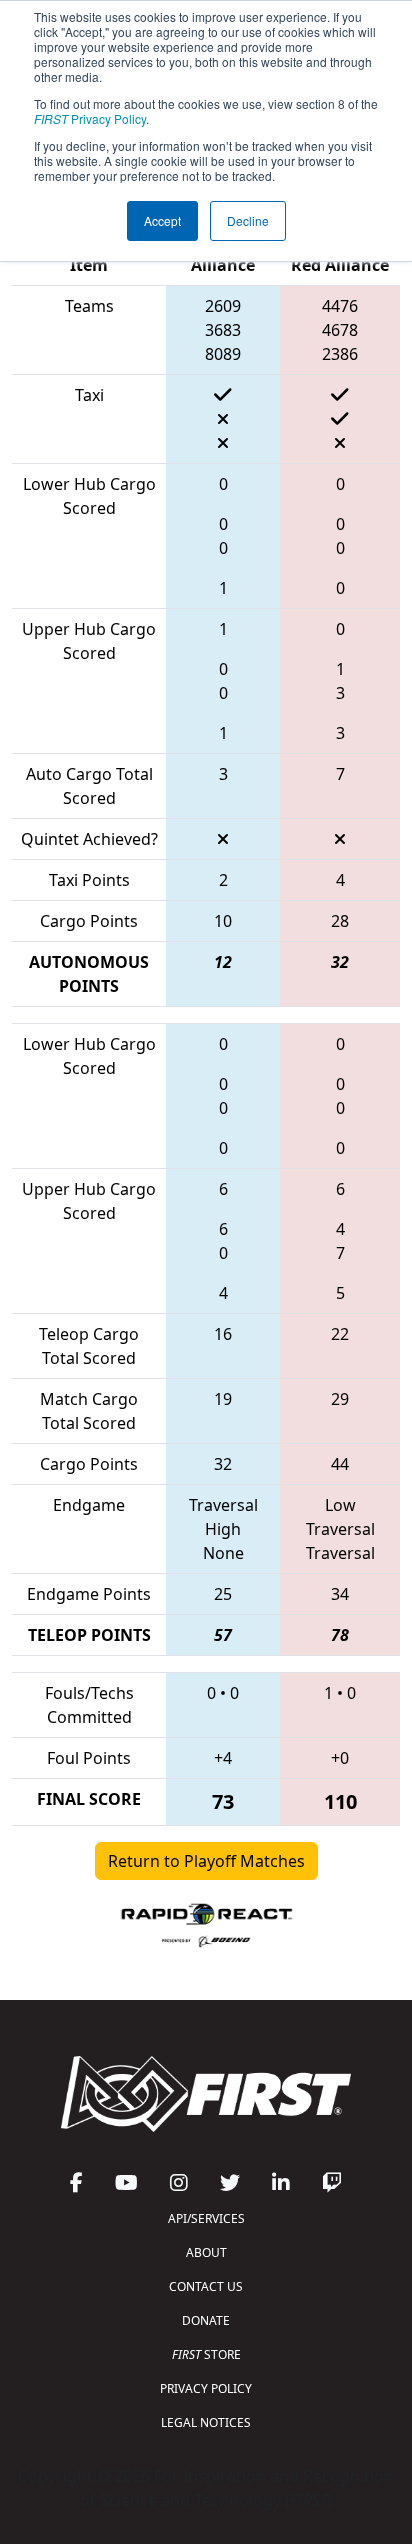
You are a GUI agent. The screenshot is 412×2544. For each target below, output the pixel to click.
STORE (206, 2354)
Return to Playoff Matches (206, 1861)
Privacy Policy (90, 118)
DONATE (206, 2320)
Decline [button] (248, 220)
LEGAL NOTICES (206, 2422)
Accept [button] (162, 220)
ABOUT (206, 2252)
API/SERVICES (206, 2218)
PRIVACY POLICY (206, 2388)
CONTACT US (206, 2286)
